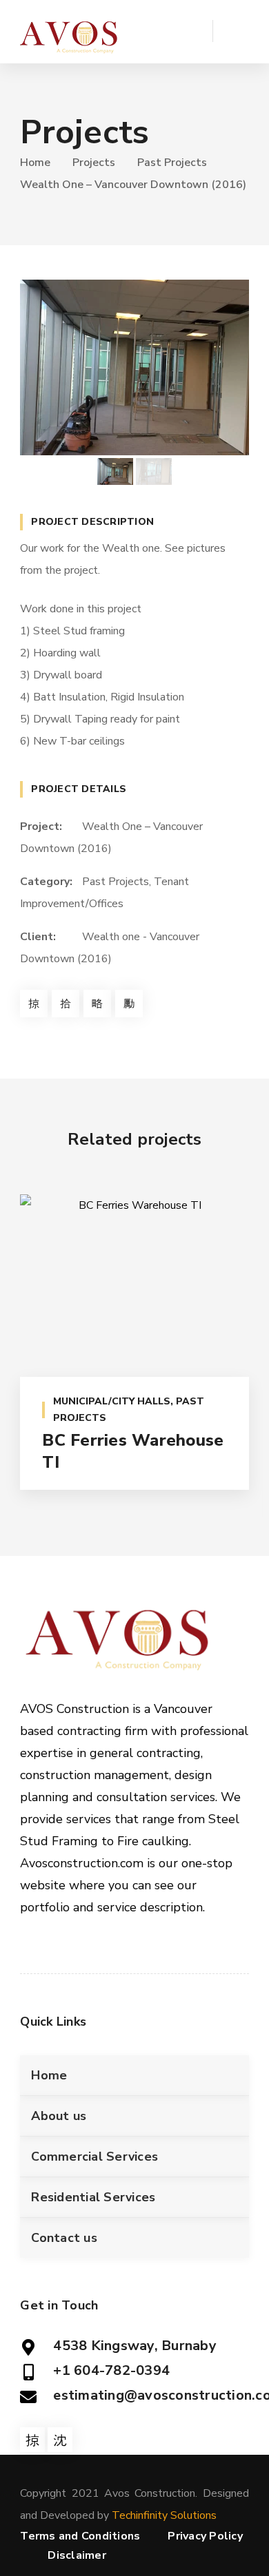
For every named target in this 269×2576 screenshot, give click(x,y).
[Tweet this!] (66, 1004)
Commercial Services (94, 2157)
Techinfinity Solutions (164, 2515)
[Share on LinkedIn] (129, 1004)
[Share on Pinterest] (97, 1004)
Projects (94, 163)
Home (35, 163)
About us (59, 2116)
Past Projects (172, 163)
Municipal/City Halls (112, 1401)
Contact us (64, 2238)
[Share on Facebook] (34, 1004)
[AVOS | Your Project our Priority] (70, 32)
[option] (134, 367)
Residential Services (93, 2197)
